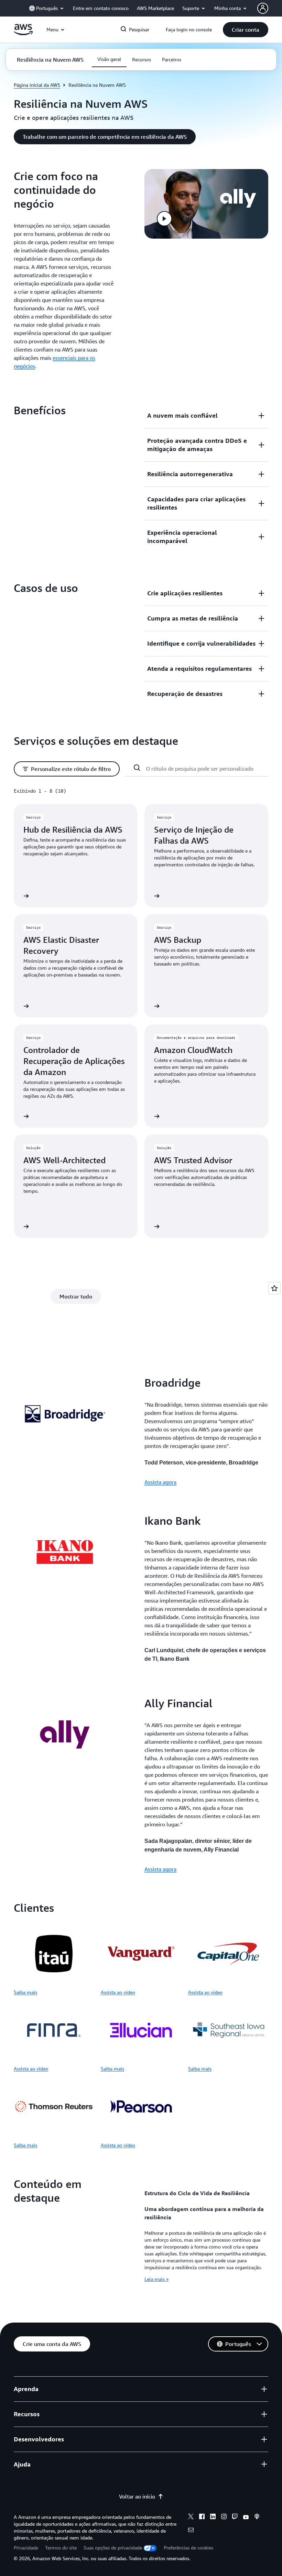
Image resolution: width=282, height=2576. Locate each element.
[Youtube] (246, 2517)
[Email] (191, 2531)
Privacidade (26, 2548)
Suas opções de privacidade (113, 2548)
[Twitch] (235, 2517)
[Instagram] (224, 2517)
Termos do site (61, 2548)
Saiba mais (25, 1992)
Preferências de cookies (188, 2548)
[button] (246, 30)
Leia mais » (156, 2279)
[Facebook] (202, 2517)
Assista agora (160, 1482)
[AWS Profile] (263, 8)
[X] (191, 2517)
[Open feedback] (274, 1288)
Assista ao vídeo (118, 1992)
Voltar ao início (137, 2496)
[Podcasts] (257, 2517)
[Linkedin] (213, 2517)
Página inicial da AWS (37, 85)
